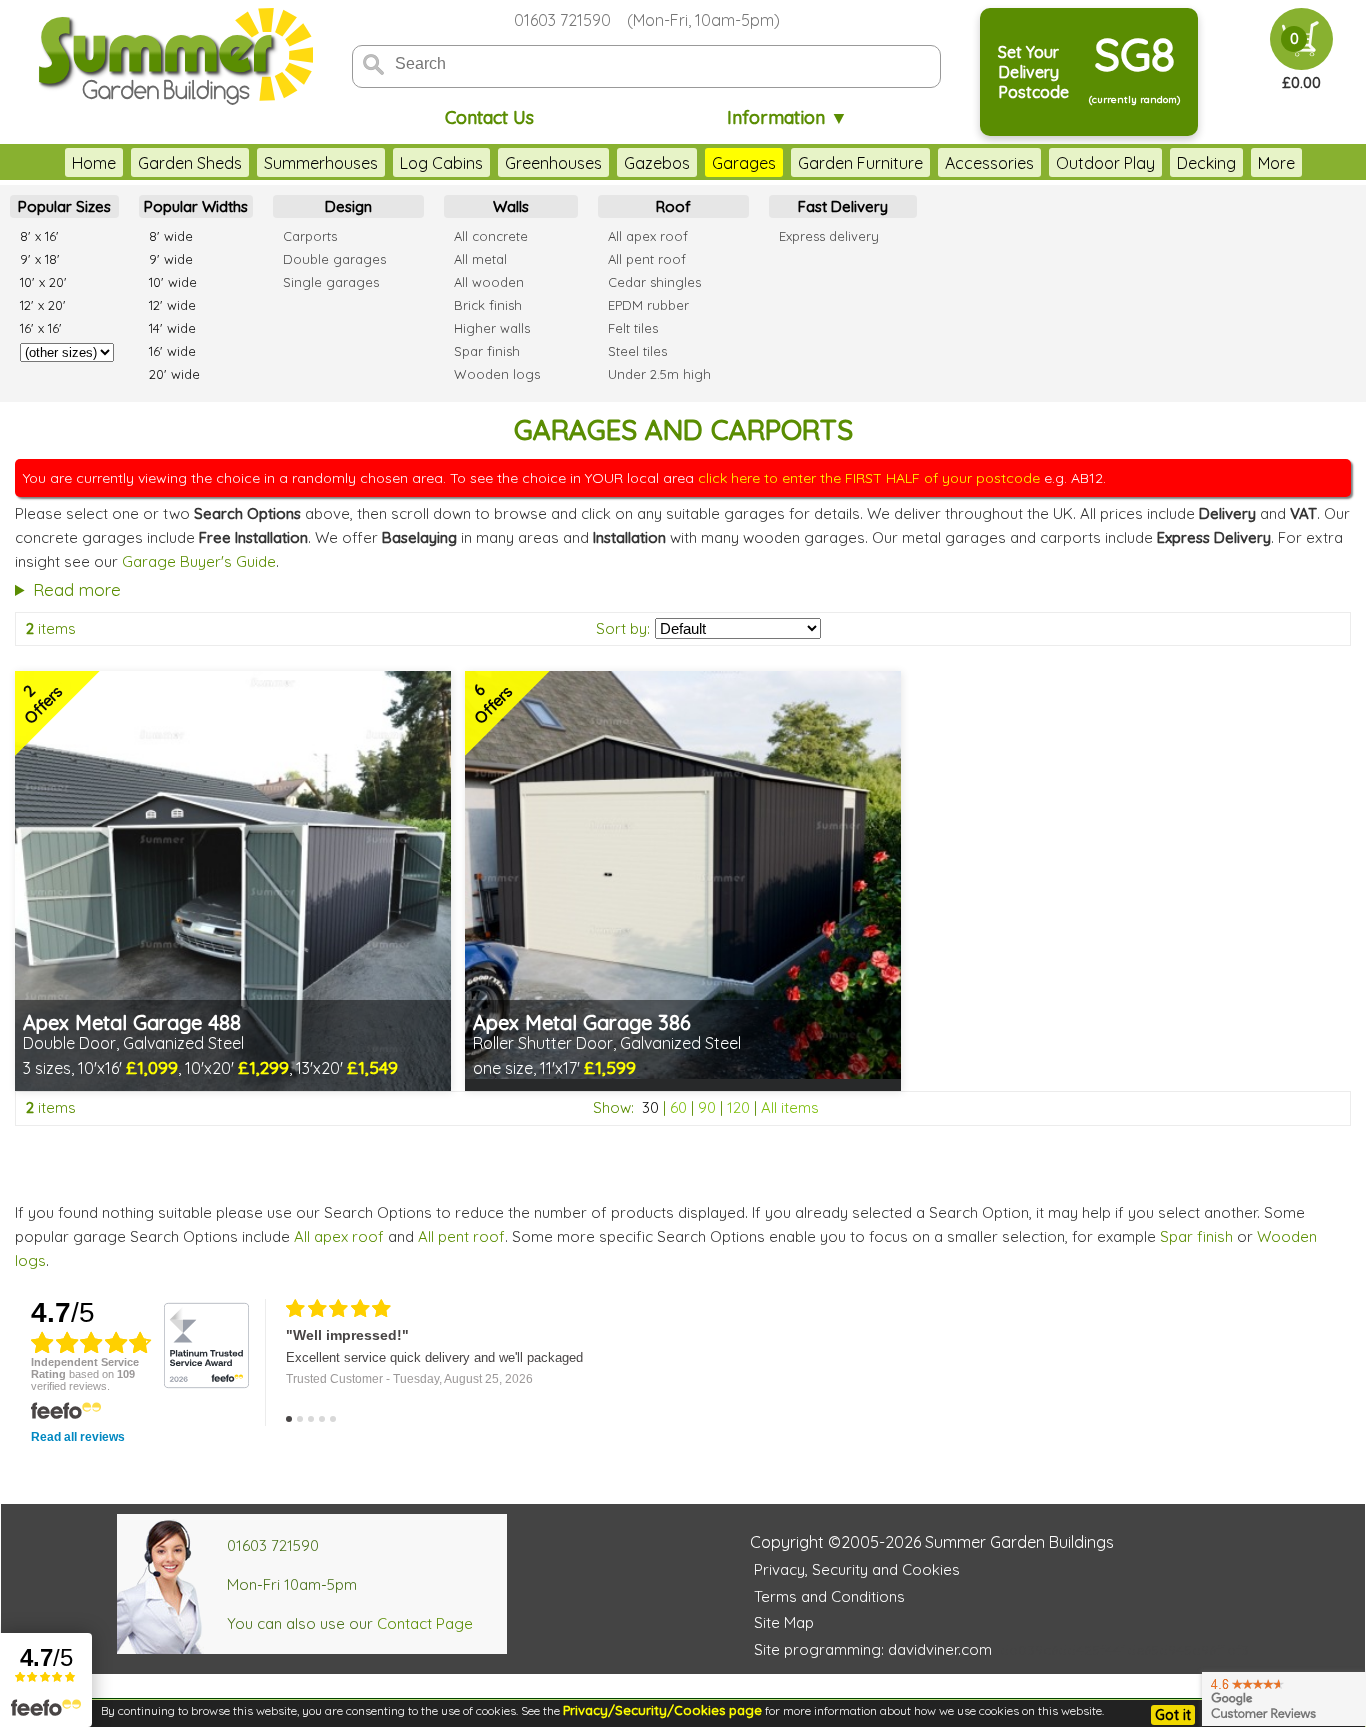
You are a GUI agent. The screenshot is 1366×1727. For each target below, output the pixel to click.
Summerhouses (321, 163)
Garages (744, 163)
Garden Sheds (190, 163)
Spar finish (1196, 1236)
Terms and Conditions (829, 1596)
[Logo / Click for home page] (173, 56)
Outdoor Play (1105, 163)
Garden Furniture (860, 163)
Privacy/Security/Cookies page (662, 1710)
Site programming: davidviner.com (873, 1649)
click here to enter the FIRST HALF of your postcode (869, 478)
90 (707, 1107)
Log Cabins (441, 163)
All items (790, 1107)
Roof (673, 206)
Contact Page (425, 1623)
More (1276, 163)
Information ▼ (787, 117)
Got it (1173, 1715)
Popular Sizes (64, 206)
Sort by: (623, 628)
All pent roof (461, 1236)
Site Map (784, 1622)
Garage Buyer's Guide (199, 561)
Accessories (989, 163)
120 (738, 1107)
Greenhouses (553, 163)
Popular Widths (196, 206)
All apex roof (339, 1236)
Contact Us (489, 117)
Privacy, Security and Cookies (857, 1569)
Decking (1206, 163)
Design (348, 206)
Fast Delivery (843, 206)
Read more (77, 589)
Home (94, 163)
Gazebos (657, 163)
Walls (511, 206)
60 (678, 1107)
